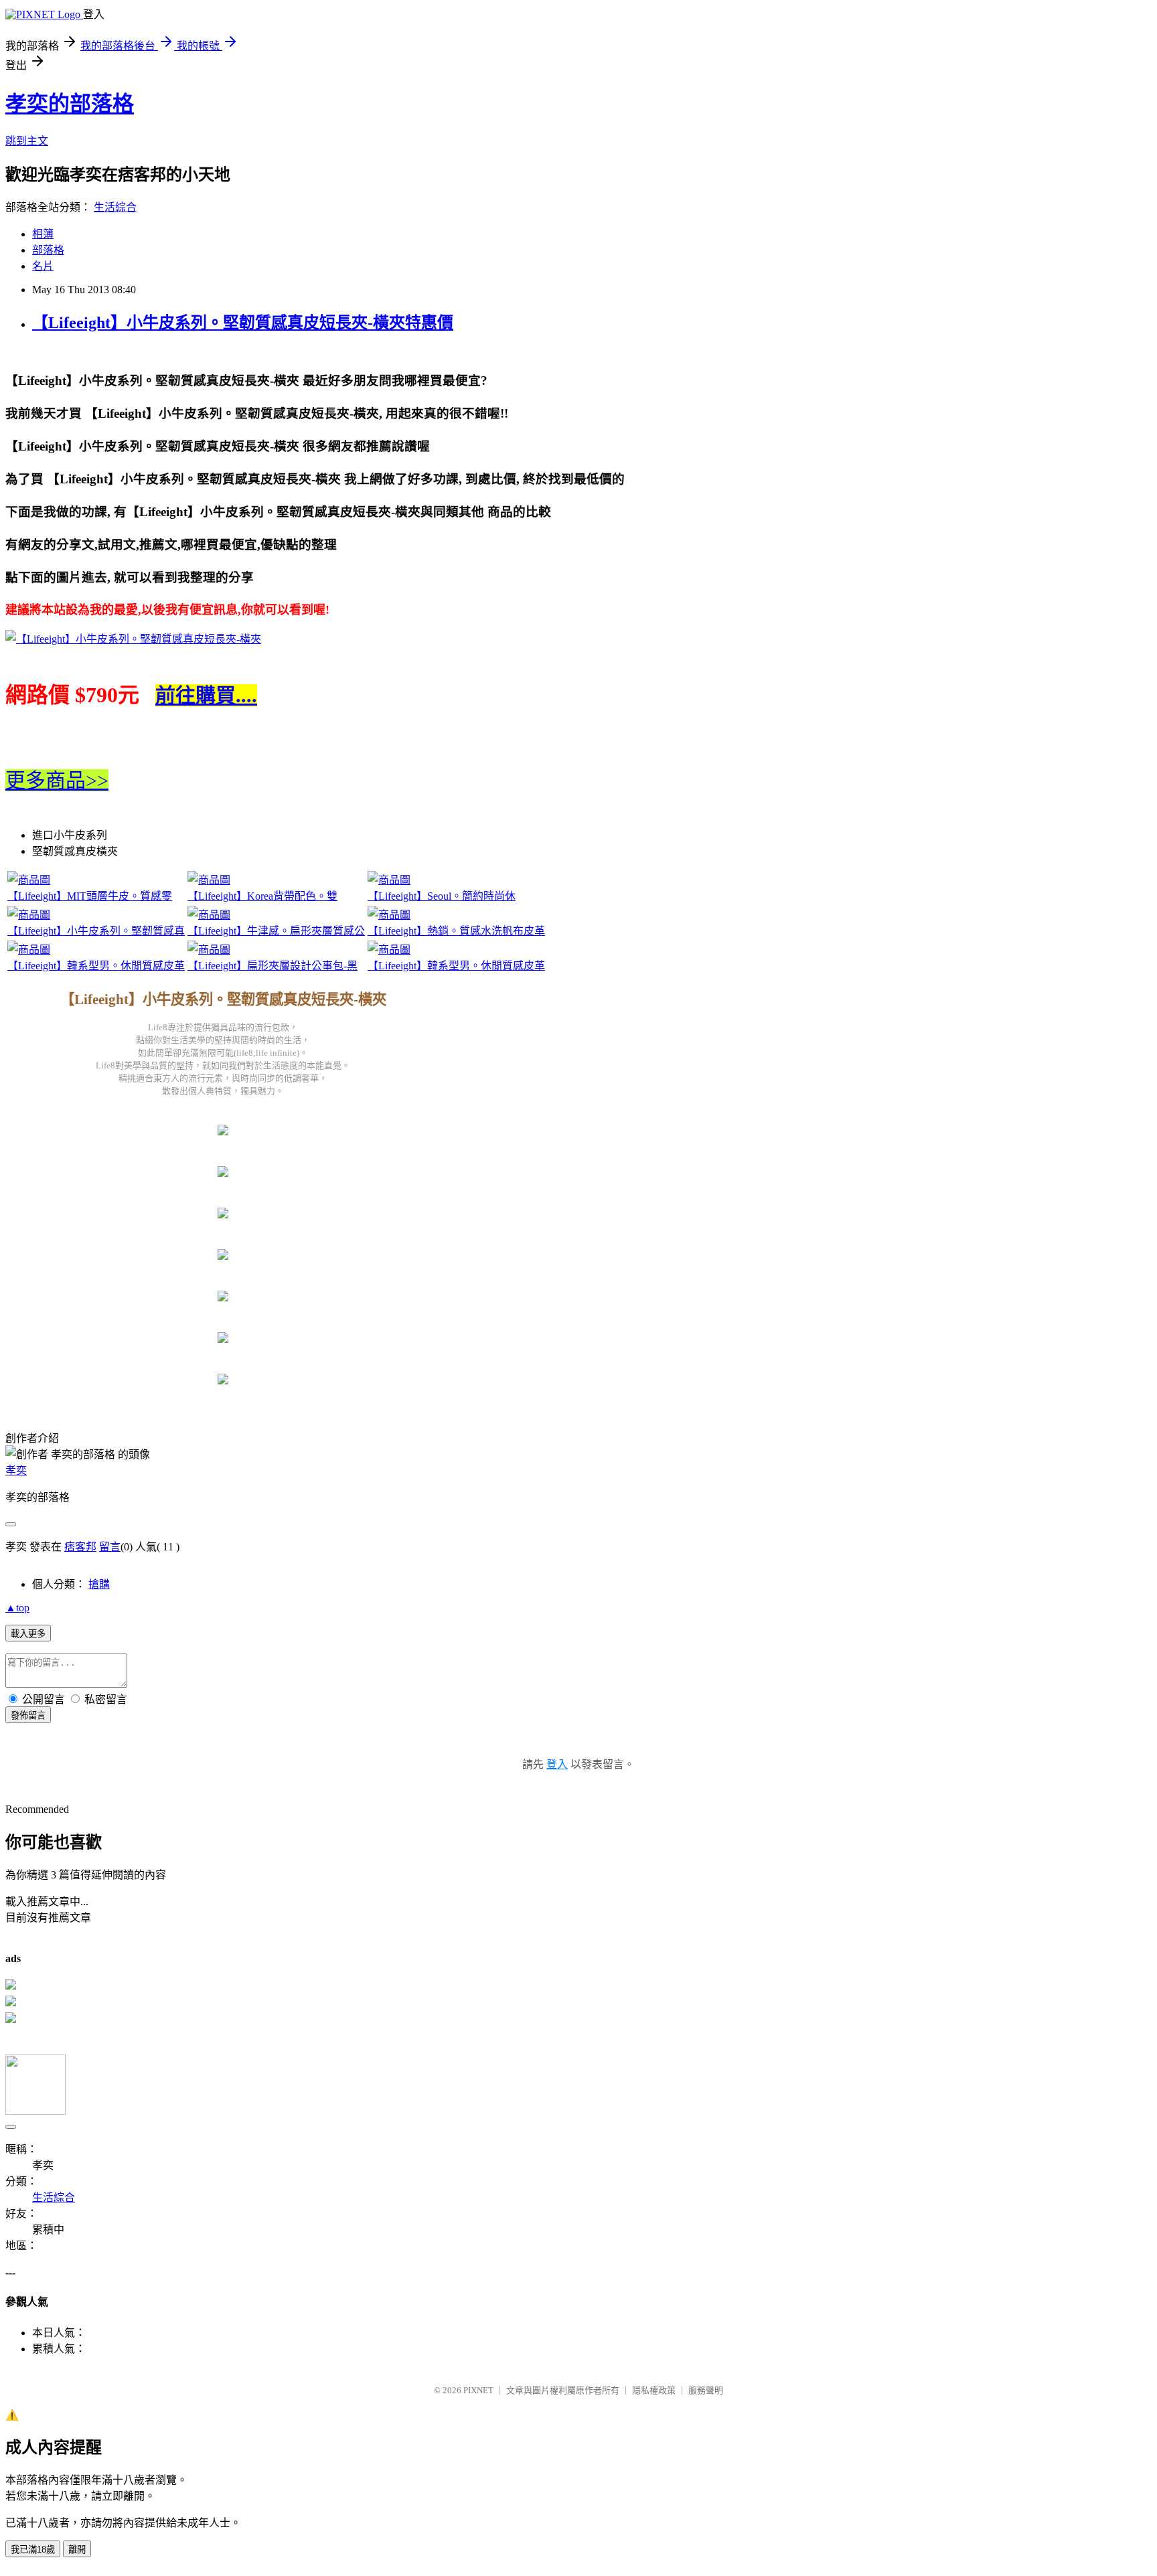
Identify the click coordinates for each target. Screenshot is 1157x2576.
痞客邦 (80, 1547)
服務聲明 (706, 2390)
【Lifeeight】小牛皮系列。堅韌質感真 (96, 931)
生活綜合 (115, 207)
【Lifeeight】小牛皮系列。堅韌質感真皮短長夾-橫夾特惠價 (243, 323)
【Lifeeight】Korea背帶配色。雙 (262, 896)
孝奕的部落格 (70, 104)
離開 (77, 2550)
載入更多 (28, 1634)
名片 (43, 266)
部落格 (48, 250)
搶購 (99, 1584)
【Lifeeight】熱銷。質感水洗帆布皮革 (456, 931)
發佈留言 (28, 1715)
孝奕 (16, 1470)
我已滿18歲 (33, 2550)
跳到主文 (27, 141)
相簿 (43, 234)
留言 (110, 1547)
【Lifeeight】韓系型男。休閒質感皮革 (96, 966)
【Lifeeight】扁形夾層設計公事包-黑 (273, 966)
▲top (17, 1608)
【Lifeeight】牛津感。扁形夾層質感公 (276, 931)
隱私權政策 (654, 2390)
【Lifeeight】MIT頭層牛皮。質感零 (90, 896)
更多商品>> (57, 780)
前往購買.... (206, 695)
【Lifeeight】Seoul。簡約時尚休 (442, 896)
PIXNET (478, 2390)
